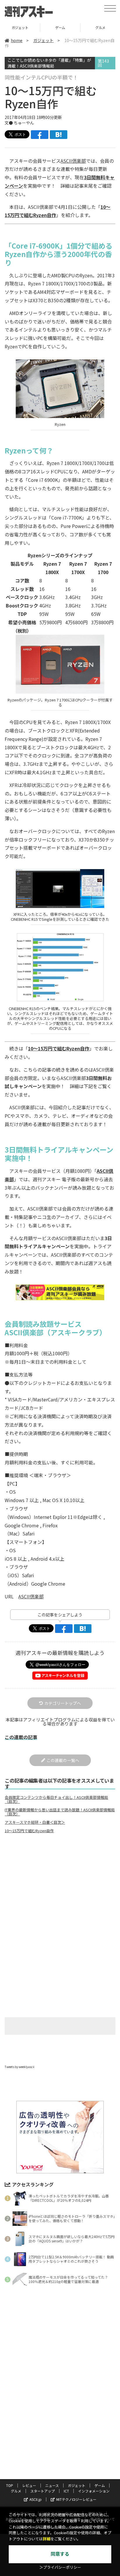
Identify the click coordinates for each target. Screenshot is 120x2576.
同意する (60, 2554)
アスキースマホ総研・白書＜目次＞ (35, 1822)
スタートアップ (43, 2491)
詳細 (47, 2539)
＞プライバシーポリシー (60, 2567)
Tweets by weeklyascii (20, 2067)
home (17, 40)
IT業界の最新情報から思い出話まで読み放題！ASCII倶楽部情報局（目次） (60, 1812)
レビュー (29, 2485)
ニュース (52, 2485)
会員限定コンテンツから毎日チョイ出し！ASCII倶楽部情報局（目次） (56, 1799)
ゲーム (20, 27)
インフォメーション (94, 2491)
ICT (66, 2491)
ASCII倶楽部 (73, 161)
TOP (10, 2485)
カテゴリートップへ (63, 1703)
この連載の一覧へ (63, 1760)
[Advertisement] (60, 1886)
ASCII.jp (36, 2499)
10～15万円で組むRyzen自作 (59, 1048)
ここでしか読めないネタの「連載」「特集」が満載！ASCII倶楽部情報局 (49, 63)
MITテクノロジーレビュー (76, 2499)
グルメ (60, 27)
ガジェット (43, 40)
